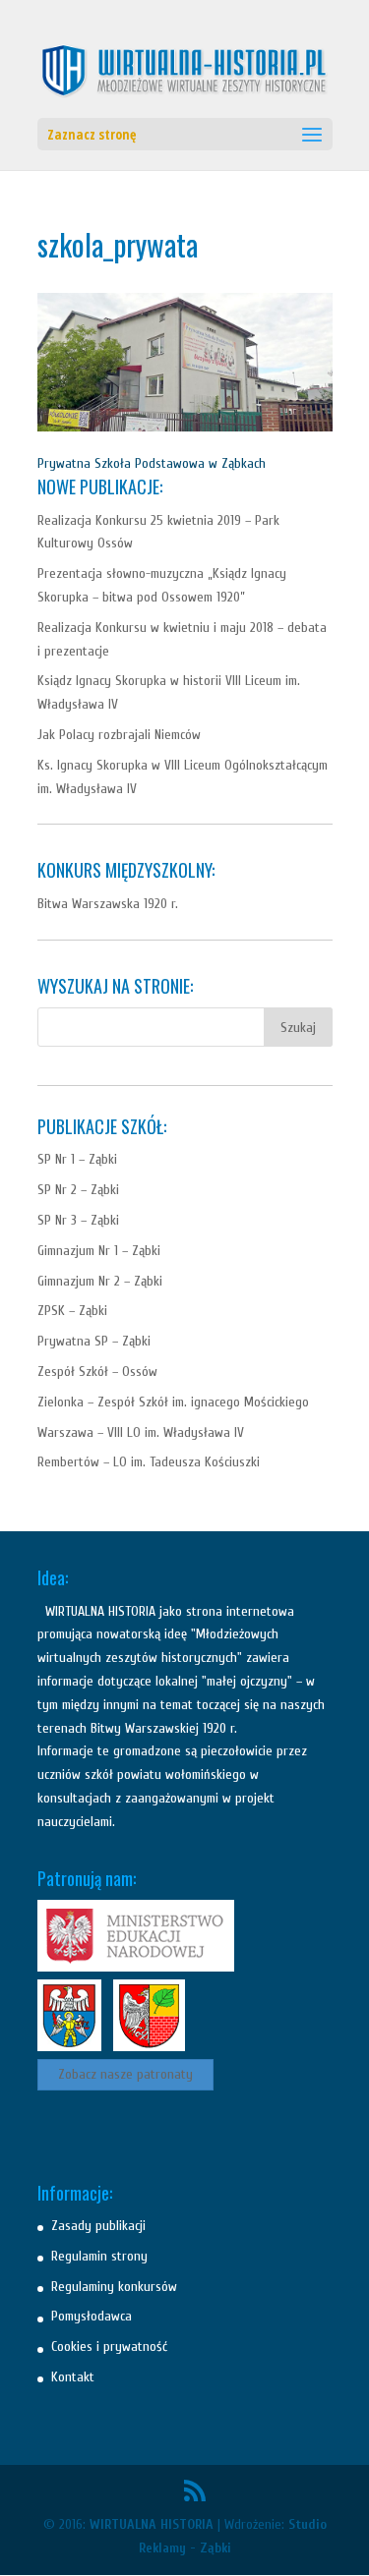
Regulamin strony (99, 2256)
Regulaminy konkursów (114, 2287)
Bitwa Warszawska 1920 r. (108, 904)
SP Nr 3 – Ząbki (78, 1220)
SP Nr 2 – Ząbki (78, 1190)
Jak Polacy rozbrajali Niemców (119, 735)
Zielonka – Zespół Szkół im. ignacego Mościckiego (173, 1402)
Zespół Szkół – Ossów (97, 1372)
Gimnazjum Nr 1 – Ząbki (99, 1251)
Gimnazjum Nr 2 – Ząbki (100, 1281)
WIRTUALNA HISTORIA (152, 2524)
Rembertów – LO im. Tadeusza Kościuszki (149, 1462)
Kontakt (73, 2377)
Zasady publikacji (98, 2226)
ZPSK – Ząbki (72, 1311)
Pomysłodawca (92, 2316)
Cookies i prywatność (109, 2347)
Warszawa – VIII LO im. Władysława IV (141, 1432)
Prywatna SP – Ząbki (94, 1341)
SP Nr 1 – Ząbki (77, 1159)
